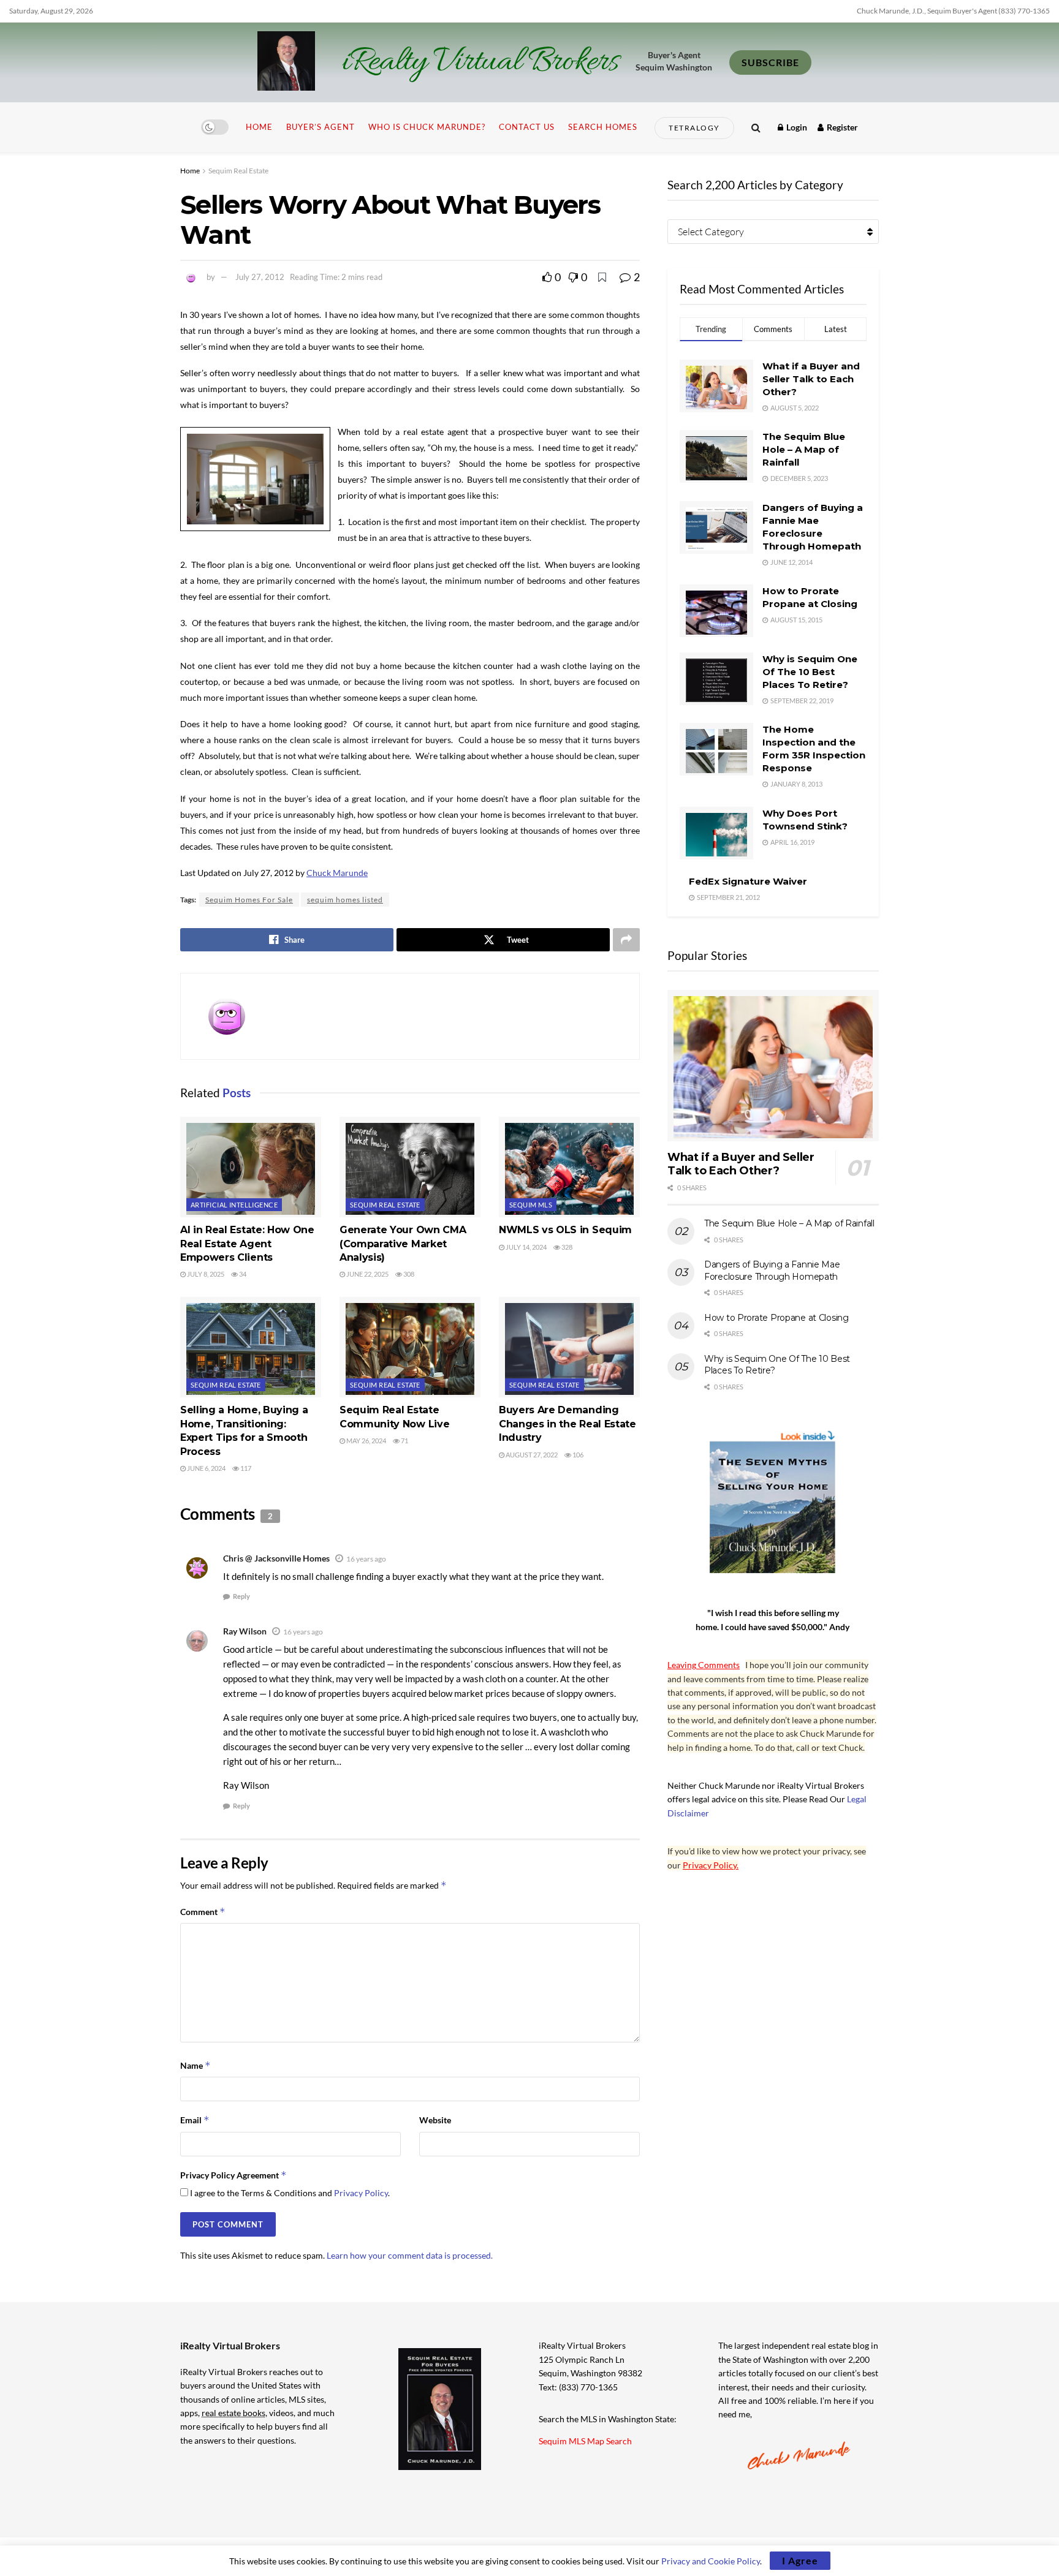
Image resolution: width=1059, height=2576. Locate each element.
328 (566, 1247)
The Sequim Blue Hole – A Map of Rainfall (804, 449)
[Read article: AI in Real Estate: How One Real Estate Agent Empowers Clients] (251, 1167)
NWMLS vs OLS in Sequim (565, 1230)
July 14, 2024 (526, 1247)
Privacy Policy (361, 2193)
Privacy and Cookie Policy (711, 2561)
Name (195, 2065)
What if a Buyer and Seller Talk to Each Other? (811, 379)
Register (841, 127)
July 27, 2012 (260, 277)
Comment (203, 1912)
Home (259, 127)
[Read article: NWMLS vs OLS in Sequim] (569, 1167)
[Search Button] (756, 127)
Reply (241, 1596)
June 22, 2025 (367, 1274)
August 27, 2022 (531, 1455)
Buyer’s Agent (321, 127)
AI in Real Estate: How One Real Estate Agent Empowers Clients (247, 1244)
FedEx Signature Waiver (748, 881)
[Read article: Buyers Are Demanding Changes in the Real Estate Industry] (569, 1347)
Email (195, 2120)
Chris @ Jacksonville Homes (276, 1558)
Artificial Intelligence (234, 1205)
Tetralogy (694, 128)
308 (408, 1274)
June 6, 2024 (206, 1468)
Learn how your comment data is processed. (410, 2255)
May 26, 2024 (366, 1441)
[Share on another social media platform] (626, 940)
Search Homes (603, 127)
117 (245, 1468)
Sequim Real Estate (238, 171)
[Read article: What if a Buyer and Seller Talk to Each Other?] (773, 1066)
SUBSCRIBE (770, 62)
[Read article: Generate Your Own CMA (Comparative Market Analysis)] (410, 1167)
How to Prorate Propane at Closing (776, 1318)
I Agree (800, 2560)
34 (242, 1274)
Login (796, 127)
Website (435, 2120)
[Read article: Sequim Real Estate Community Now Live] (410, 1347)
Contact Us (527, 127)
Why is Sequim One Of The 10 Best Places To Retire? (810, 672)
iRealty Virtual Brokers (480, 62)
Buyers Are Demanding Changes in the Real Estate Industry (567, 1424)
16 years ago (366, 1559)
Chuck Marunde (337, 873)
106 (577, 1455)
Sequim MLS (531, 1205)
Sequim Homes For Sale (249, 900)
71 (404, 1441)
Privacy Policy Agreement (233, 2175)
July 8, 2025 (205, 1274)
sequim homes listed (345, 900)
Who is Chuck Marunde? (427, 127)
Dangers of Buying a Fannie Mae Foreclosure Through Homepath (772, 1271)
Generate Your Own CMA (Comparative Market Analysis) (403, 1244)
